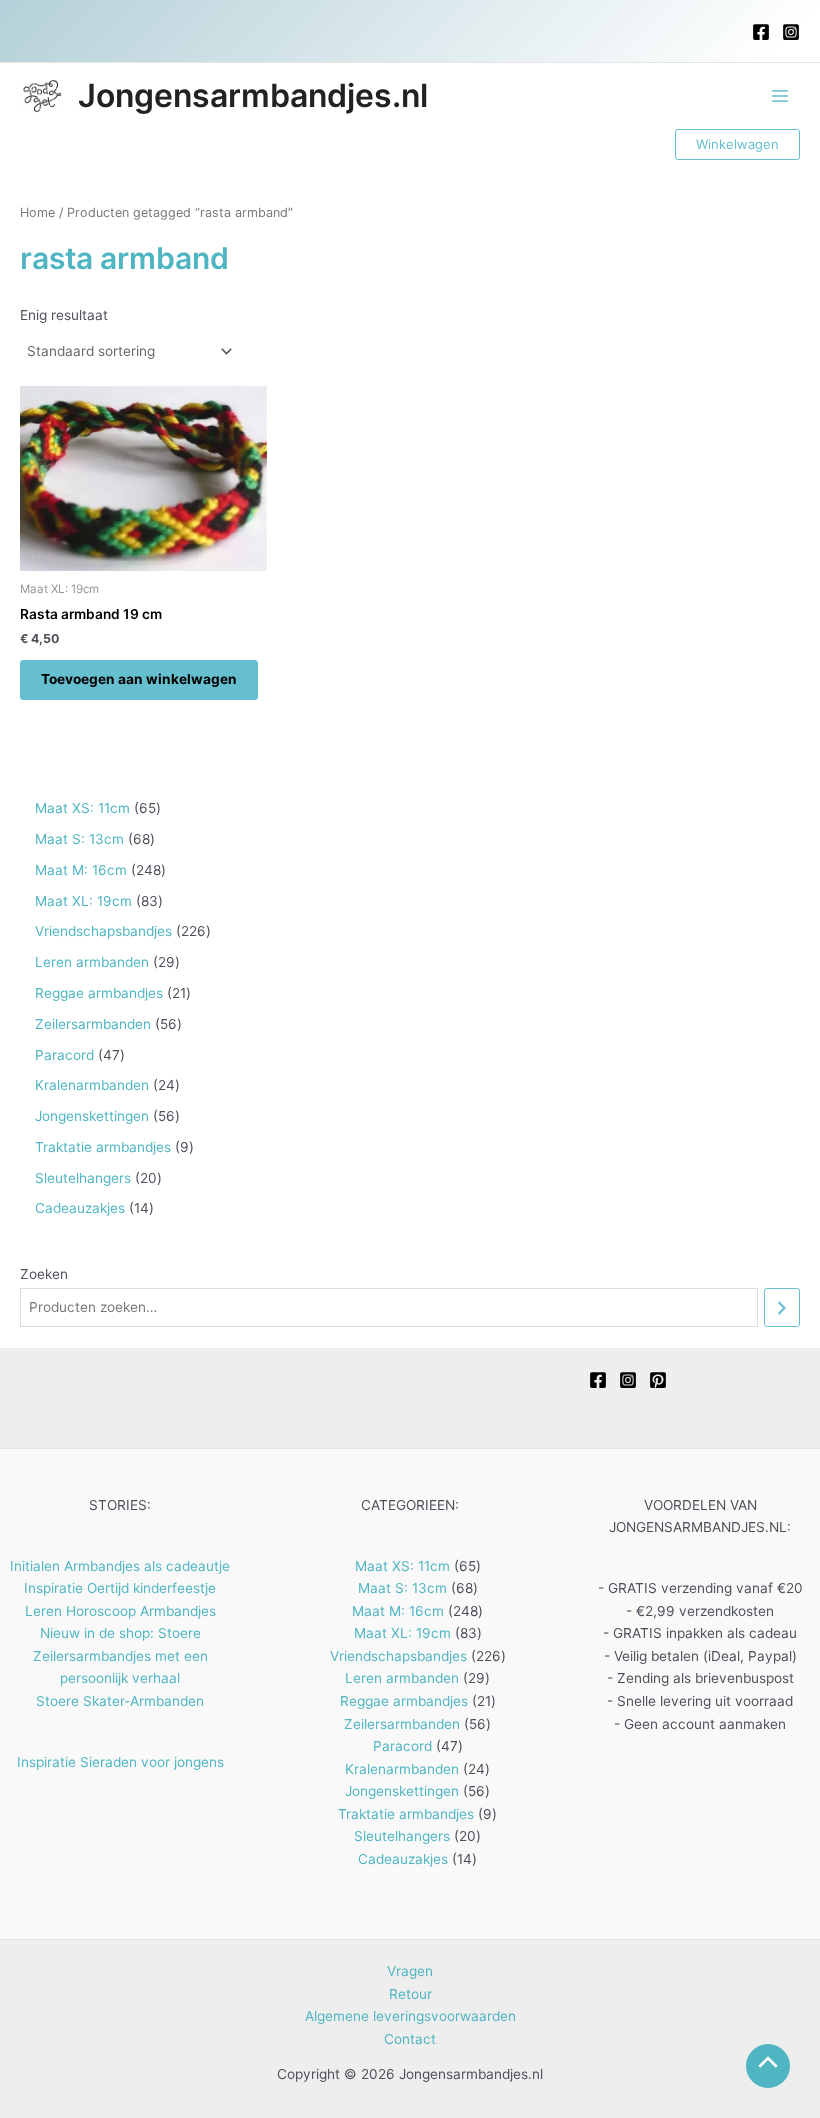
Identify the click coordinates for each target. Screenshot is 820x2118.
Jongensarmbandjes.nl (253, 95)
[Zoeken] (782, 1307)
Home (37, 212)
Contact (410, 2039)
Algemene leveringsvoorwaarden (410, 2016)
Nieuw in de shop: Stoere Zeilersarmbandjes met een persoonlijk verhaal (120, 1655)
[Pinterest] (658, 1380)
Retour (410, 1994)
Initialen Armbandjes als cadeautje (120, 1566)
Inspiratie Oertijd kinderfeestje (120, 1588)
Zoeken (44, 1274)
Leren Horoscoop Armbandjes (120, 1611)
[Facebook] (761, 32)
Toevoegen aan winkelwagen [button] (139, 679)
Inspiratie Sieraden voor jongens (120, 1762)
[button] (737, 144)
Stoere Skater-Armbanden (120, 1701)
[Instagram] (791, 32)
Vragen (410, 1971)
